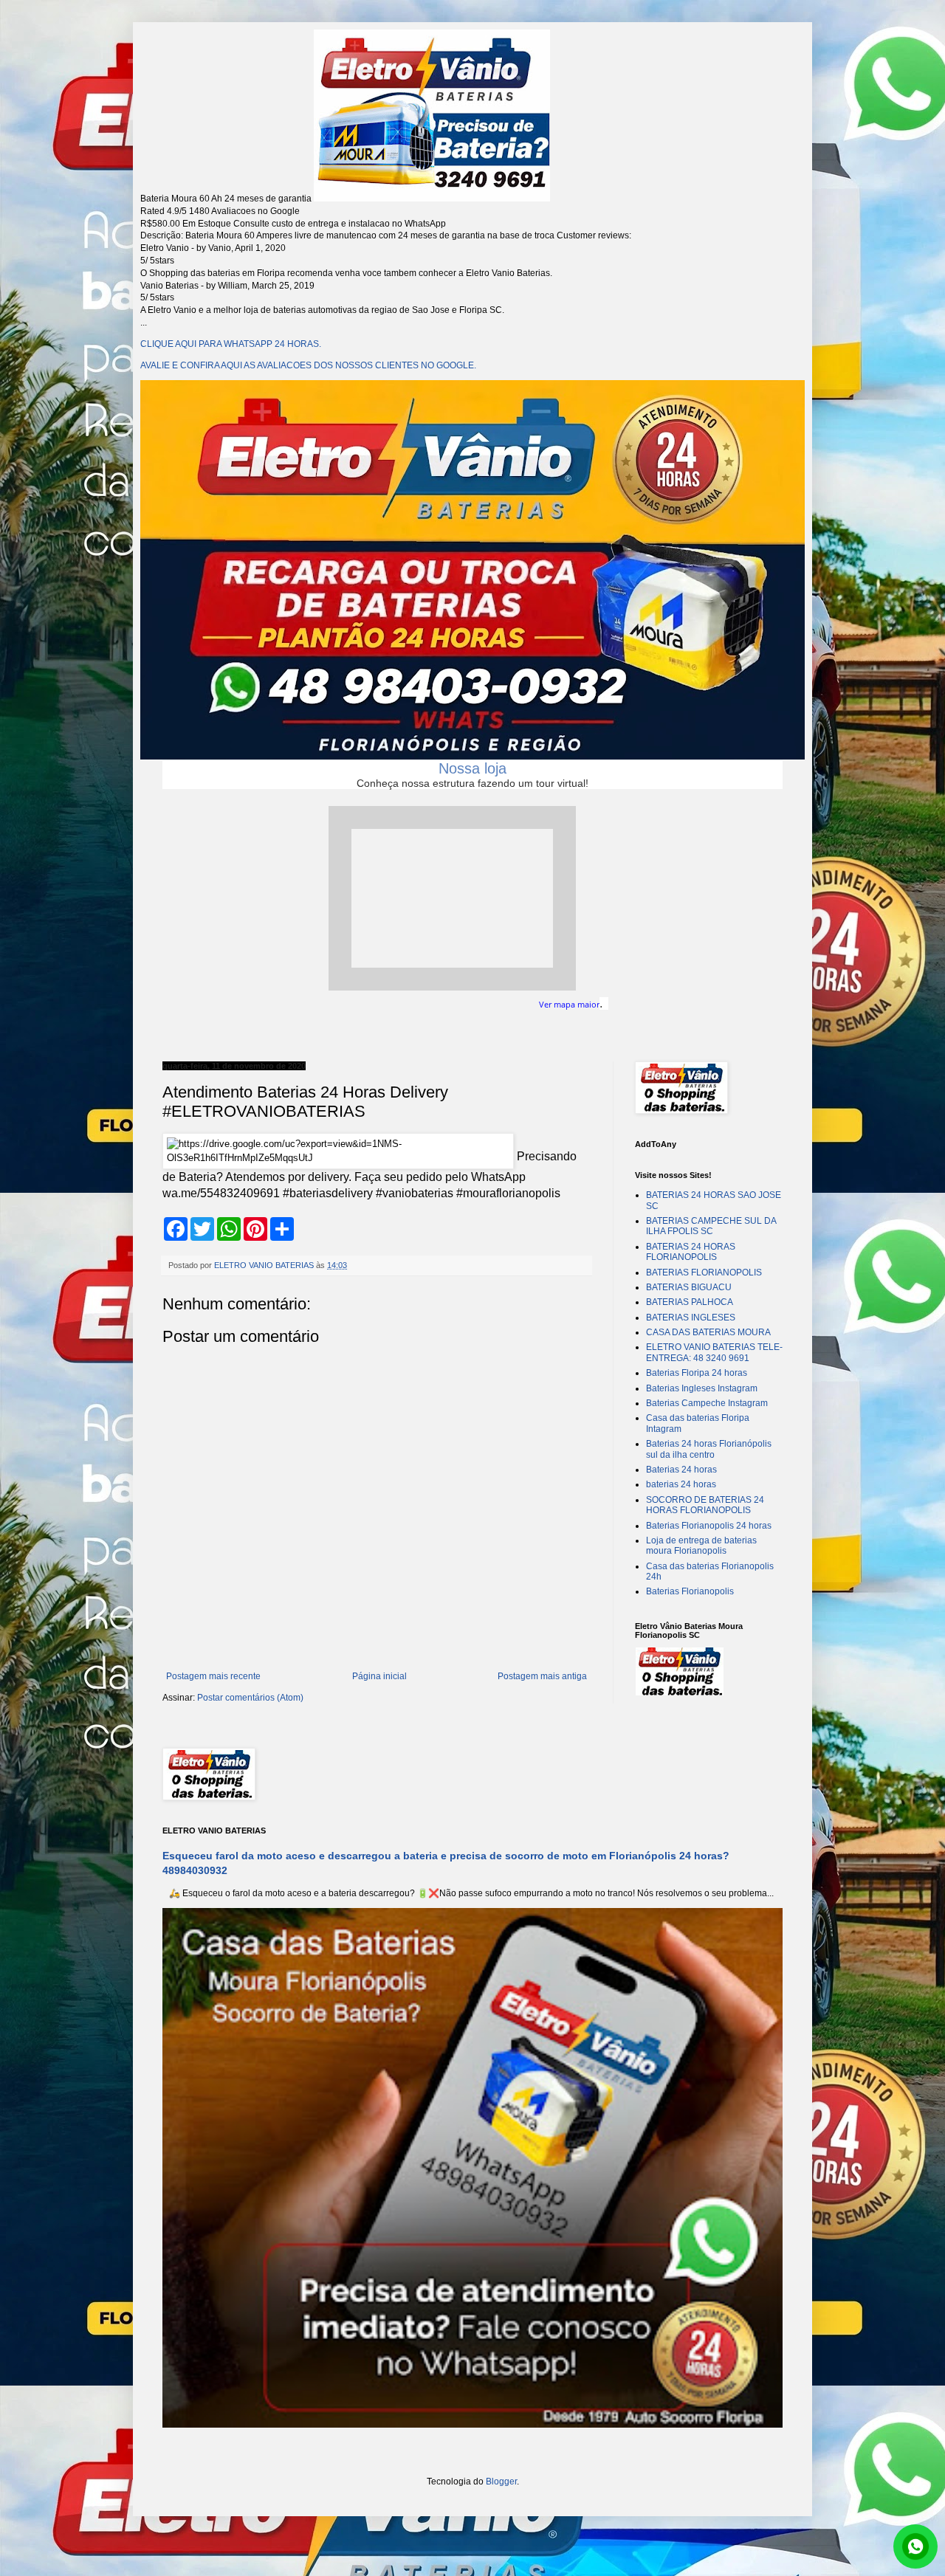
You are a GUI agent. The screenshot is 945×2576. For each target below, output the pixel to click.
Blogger (501, 2482)
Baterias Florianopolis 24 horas (709, 1526)
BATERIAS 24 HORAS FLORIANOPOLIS (691, 1252)
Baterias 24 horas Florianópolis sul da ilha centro (709, 1449)
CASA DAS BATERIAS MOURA (708, 1332)
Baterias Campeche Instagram (707, 1403)
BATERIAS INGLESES (691, 1318)
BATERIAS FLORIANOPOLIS (704, 1272)
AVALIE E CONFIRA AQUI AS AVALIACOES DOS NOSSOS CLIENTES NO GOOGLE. (308, 365)
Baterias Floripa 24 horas (697, 1373)
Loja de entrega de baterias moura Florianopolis (701, 1546)
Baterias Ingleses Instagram (702, 1388)
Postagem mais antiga (542, 1676)
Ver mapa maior (569, 1005)
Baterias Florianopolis (690, 1591)
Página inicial (379, 1676)
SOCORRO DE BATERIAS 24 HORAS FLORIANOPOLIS (705, 1505)
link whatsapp (915, 2546)
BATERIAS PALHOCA (690, 1302)
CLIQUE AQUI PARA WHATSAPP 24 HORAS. (231, 344)
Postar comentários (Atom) (250, 1698)
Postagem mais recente (213, 1676)
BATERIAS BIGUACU (689, 1287)
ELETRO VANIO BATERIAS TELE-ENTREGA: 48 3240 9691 (714, 1352)
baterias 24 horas (681, 1484)
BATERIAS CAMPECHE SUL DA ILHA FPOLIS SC (711, 1226)
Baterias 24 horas (681, 1470)
